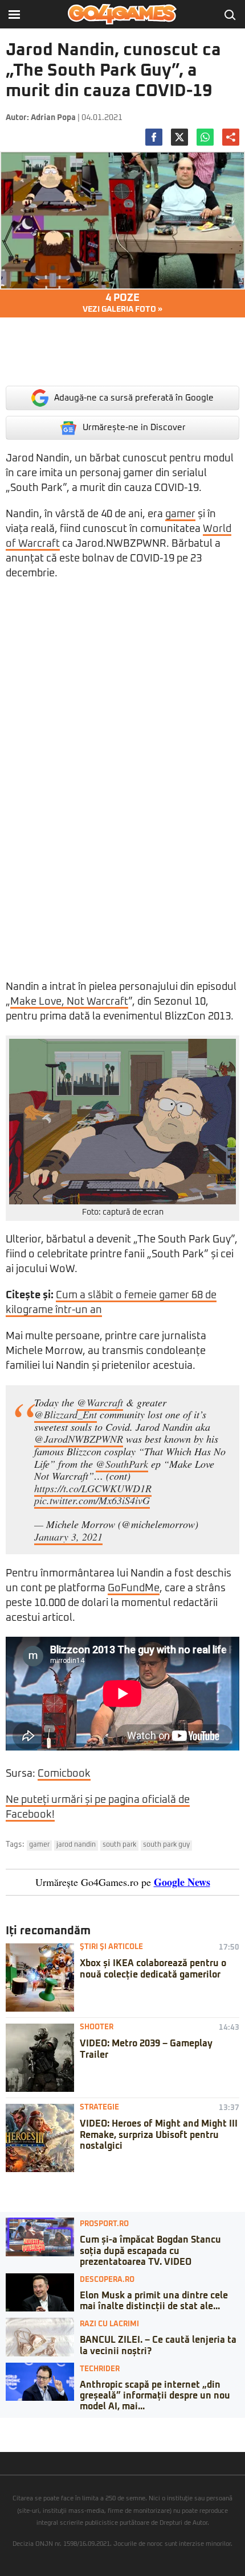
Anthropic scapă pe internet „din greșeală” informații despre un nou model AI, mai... (155, 2396)
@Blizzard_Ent (66, 1414)
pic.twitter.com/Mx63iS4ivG (92, 1500)
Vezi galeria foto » (122, 303)
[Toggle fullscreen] (22, 2426)
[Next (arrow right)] (13, 2438)
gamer (180, 514)
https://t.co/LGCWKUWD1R (93, 1488)
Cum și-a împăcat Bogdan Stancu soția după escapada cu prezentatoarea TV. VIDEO (150, 2251)
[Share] (13, 2426)
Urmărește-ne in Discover (134, 428)
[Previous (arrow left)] (3, 2438)
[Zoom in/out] (31, 2426)
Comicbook (64, 1774)
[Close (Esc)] (3, 2426)
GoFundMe (134, 1588)
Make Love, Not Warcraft (69, 1002)
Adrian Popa (53, 118)
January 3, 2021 (68, 1537)
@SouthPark (122, 1464)
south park (119, 1845)
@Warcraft (100, 1402)
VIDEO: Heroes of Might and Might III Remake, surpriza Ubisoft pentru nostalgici (159, 2135)
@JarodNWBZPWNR (79, 1439)
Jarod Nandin (76, 1845)
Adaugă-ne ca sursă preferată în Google (134, 398)
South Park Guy (166, 1845)
